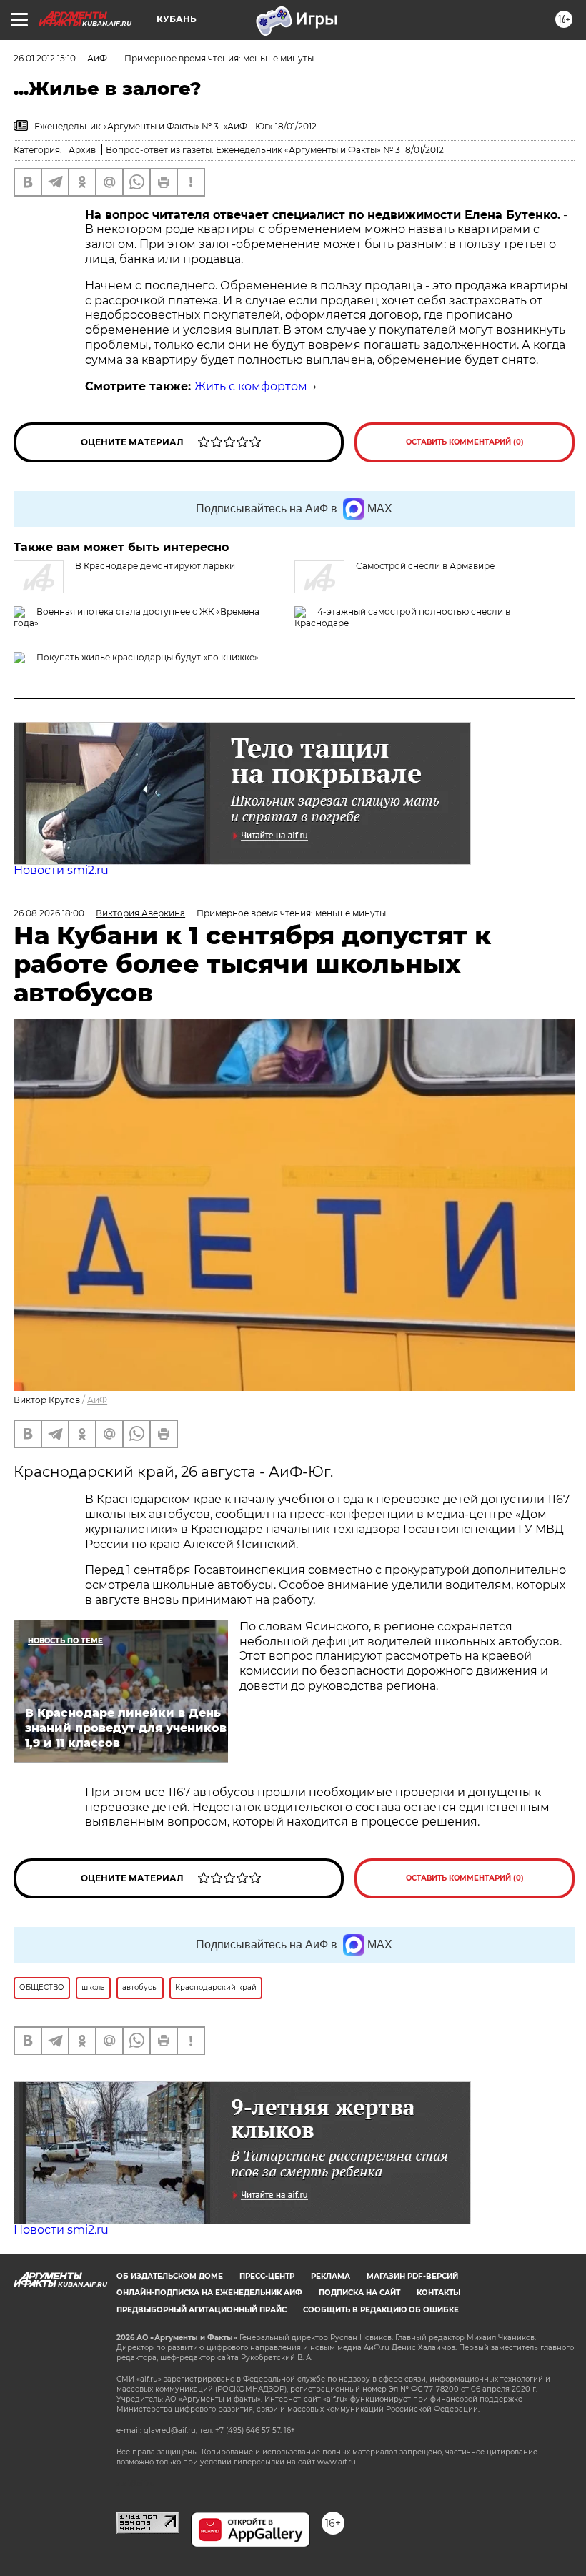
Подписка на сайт (359, 2293)
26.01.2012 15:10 (45, 58)
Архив (82, 150)
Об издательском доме (170, 2276)
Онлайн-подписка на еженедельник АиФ (209, 2293)
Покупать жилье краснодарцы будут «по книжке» (148, 657)
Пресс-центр (267, 2276)
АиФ (97, 1400)
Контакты (438, 2293)
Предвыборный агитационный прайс (202, 2310)
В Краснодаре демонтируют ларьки (155, 566)
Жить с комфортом (251, 386)
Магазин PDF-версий (412, 2276)
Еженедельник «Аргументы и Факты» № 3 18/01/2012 (330, 150)
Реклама (331, 2276)
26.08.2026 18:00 (49, 913)
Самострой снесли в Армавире (425, 566)
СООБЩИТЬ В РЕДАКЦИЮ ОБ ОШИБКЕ (381, 2310)
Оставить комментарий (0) (465, 442)
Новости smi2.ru (61, 870)
